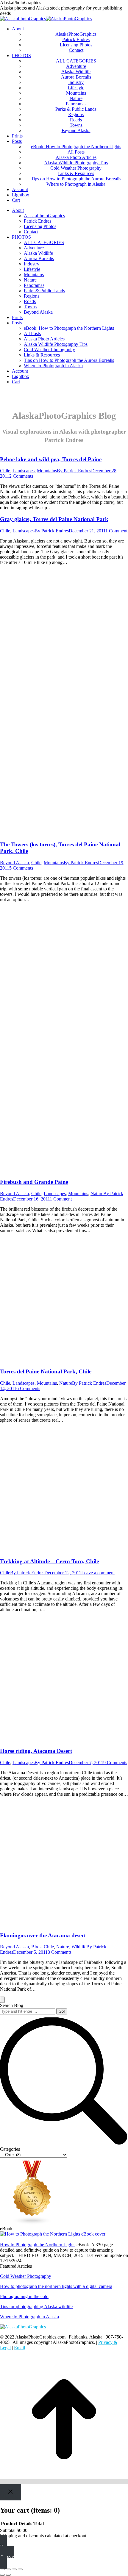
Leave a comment (98, 1573)
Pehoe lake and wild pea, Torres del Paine (51, 459)
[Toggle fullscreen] (14, 2569)
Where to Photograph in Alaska (29, 2317)
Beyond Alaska (14, 863)
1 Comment (116, 531)
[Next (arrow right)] (8, 2575)
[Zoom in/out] (20, 2569)
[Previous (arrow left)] (2, 2575)
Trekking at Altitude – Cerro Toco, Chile (49, 1561)
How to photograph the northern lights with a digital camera (56, 2286)
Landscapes (24, 471)
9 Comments (115, 1763)
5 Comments (21, 868)
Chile (5, 471)
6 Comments (28, 1388)
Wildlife (79, 1947)
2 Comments (21, 476)
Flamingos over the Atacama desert (43, 1935)
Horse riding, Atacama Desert (36, 1751)
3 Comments (60, 1952)
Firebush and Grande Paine (34, 1182)
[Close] (11, 2492)
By (74, 471)
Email (19, 2348)
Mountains (47, 471)
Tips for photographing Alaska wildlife (36, 2307)
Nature (97, 1194)
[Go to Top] (64, 2482)
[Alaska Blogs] (32, 2223)
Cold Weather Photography (26, 2276)
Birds (36, 1947)
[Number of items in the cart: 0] (2, 2000)
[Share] (8, 2569)
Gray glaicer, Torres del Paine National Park (54, 519)
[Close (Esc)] (2, 2569)
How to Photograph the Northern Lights (38, 2245)
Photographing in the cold (24, 2296)
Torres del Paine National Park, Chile (46, 1371)
